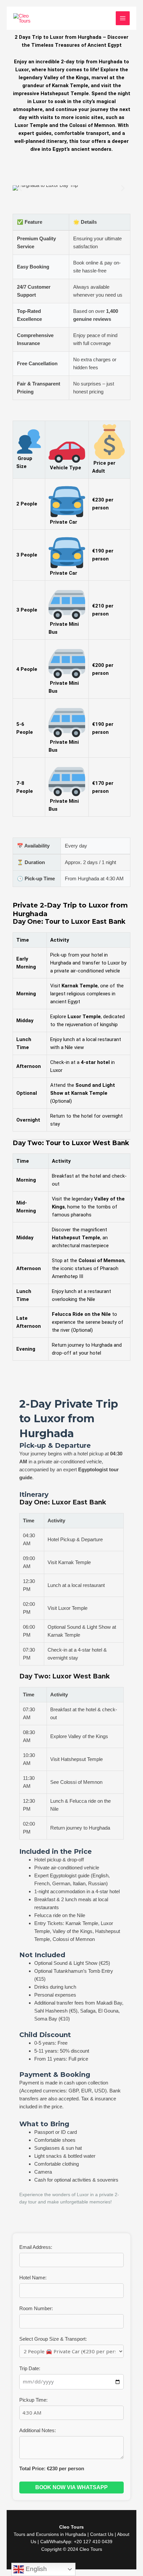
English (35, 2569)
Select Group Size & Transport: (53, 2339)
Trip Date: (30, 2368)
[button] (20, 188)
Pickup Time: (33, 2400)
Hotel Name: (33, 2278)
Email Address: (36, 2247)
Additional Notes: (38, 2430)
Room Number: (36, 2308)
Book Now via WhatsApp (71, 2487)
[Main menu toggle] (123, 18)
